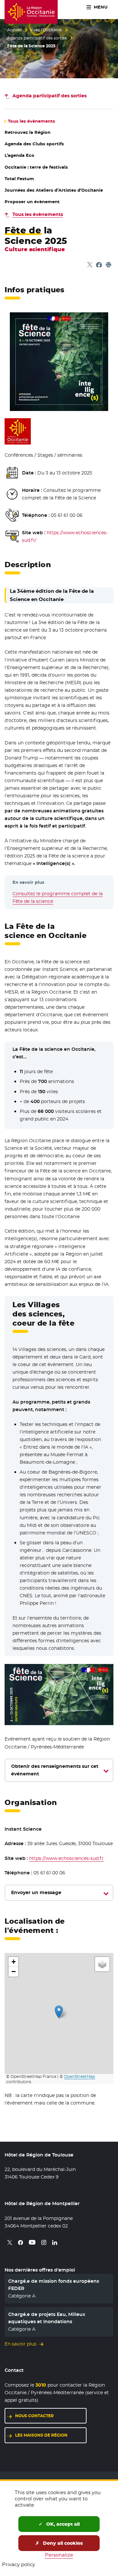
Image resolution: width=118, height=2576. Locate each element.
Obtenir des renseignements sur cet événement (55, 1770)
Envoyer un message (36, 1892)
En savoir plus (20, 2344)
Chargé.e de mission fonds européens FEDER (54, 2285)
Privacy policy (19, 2564)
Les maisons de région (41, 2435)
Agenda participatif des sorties (37, 38)
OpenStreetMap (79, 2077)
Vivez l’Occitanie (46, 30)
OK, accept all (62, 2524)
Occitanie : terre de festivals (36, 167)
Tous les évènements (38, 214)
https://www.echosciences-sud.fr (66, 1858)
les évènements (31, 121)
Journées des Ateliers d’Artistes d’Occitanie (54, 190)
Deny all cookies (62, 2543)
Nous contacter (34, 2416)
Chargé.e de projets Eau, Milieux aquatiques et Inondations (47, 2318)
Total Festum (19, 179)
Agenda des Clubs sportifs (34, 144)
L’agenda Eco (20, 155)
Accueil (14, 30)
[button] (59, 2012)
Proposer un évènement (32, 202)
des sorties (49, 96)
